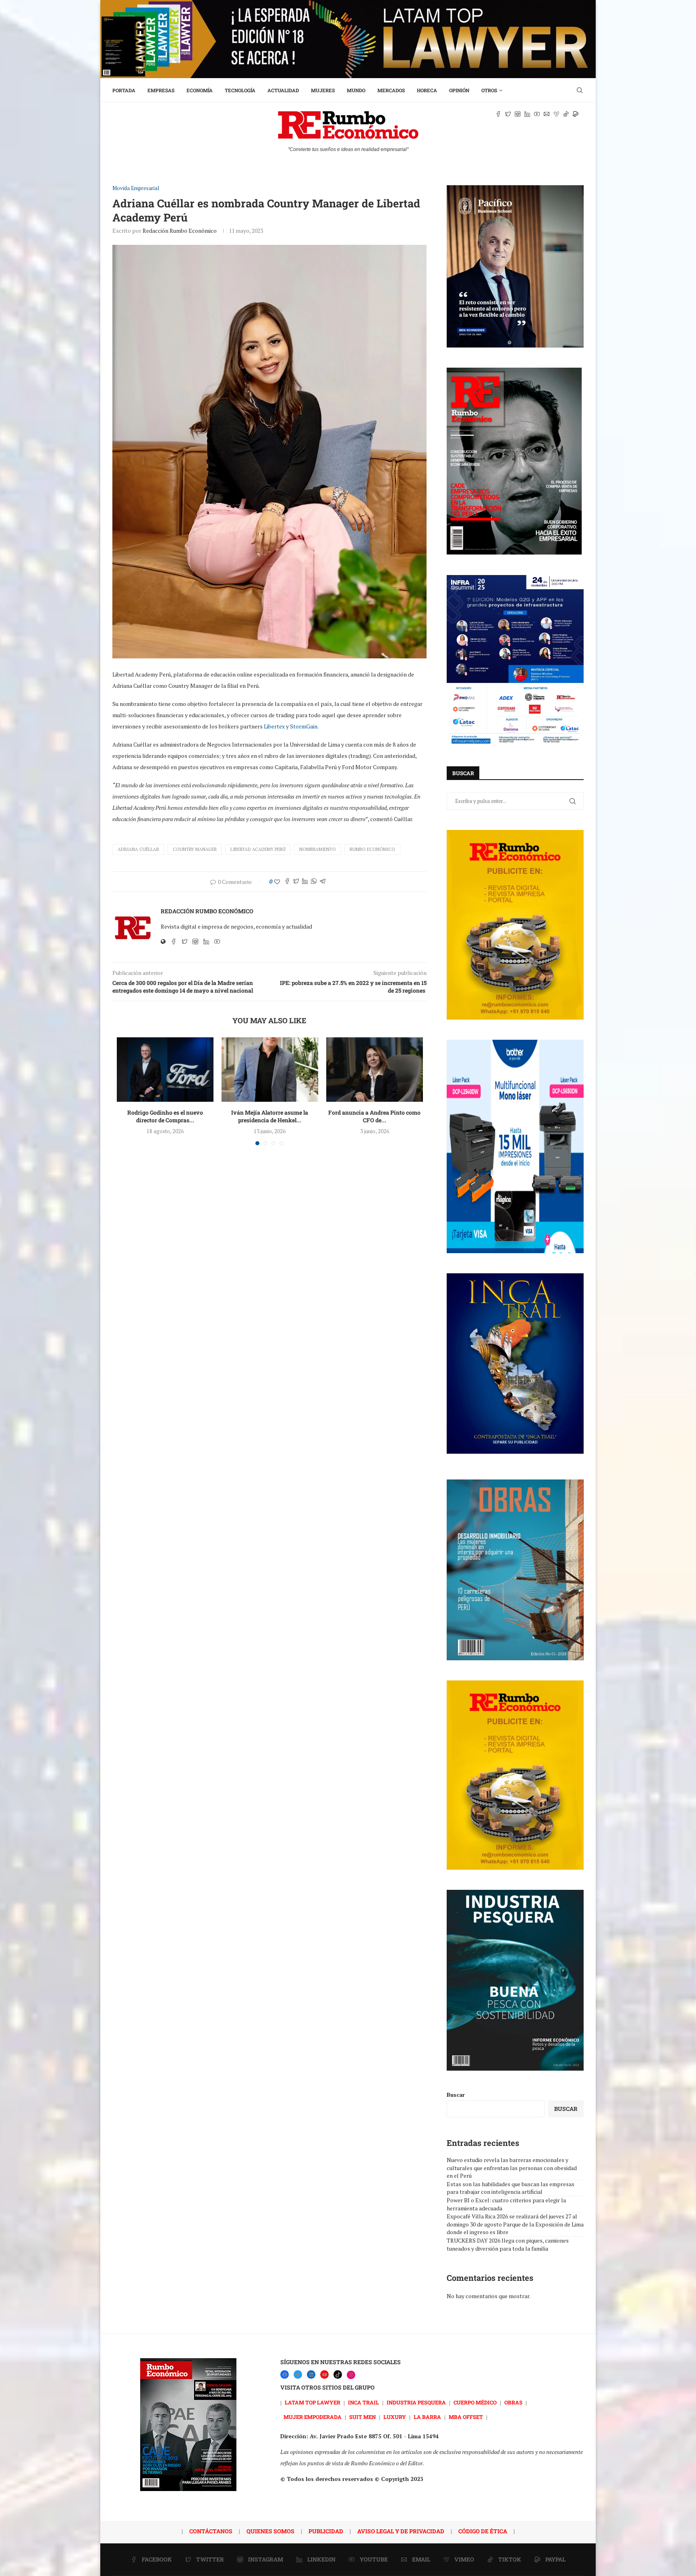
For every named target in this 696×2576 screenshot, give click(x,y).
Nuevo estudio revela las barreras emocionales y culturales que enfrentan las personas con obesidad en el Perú (512, 2168)
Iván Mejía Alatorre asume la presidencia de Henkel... (270, 1116)
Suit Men (362, 2417)
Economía (200, 90)
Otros (489, 90)
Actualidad (283, 90)
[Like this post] (277, 882)
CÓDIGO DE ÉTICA (483, 2531)
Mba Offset (466, 2417)
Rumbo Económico (372, 849)
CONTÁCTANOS (211, 2531)
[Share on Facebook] (287, 882)
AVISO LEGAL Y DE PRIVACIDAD (401, 2531)
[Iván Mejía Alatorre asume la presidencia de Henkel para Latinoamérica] (270, 1070)
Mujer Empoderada (313, 2417)
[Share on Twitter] (296, 882)
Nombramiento (318, 849)
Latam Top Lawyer (313, 2402)
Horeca (427, 90)
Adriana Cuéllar (138, 849)
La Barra (427, 2417)
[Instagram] (351, 2375)
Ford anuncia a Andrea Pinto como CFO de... (374, 1116)
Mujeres (323, 90)
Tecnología (240, 90)
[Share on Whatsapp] (314, 882)
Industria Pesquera (416, 2402)
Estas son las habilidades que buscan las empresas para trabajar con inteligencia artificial (511, 2188)
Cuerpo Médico (475, 2402)
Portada (124, 90)
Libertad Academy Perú (258, 849)
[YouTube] (324, 2374)
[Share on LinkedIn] (305, 882)
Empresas (161, 90)
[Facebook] (285, 2374)
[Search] (580, 90)
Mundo (356, 90)
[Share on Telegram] (323, 882)
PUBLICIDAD (326, 2531)
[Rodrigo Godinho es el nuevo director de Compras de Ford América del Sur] (165, 1070)
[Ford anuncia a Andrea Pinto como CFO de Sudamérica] (375, 1070)
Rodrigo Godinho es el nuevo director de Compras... (165, 1116)
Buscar (456, 2095)
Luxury (395, 2417)
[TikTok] (338, 2374)
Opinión (459, 90)
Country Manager (195, 849)
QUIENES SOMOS (270, 2531)
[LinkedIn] (311, 2374)
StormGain (304, 726)
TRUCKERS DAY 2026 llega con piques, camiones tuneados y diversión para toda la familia (508, 2244)
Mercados (391, 90)
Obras (513, 2402)
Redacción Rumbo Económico (180, 231)
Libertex (274, 726)
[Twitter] (298, 2374)
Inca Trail (364, 2402)
